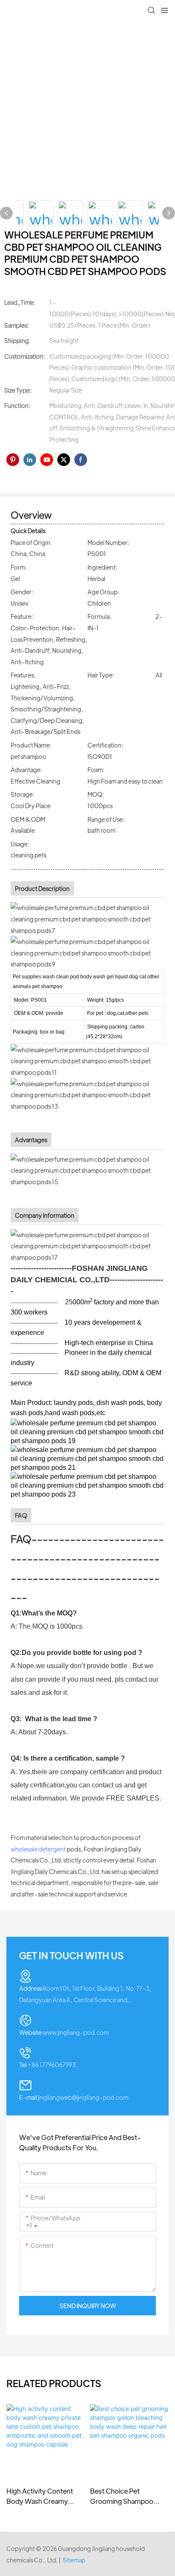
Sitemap (74, 2560)
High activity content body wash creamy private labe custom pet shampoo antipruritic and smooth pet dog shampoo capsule (45, 2496)
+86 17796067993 (48, 2065)
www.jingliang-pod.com (64, 2032)
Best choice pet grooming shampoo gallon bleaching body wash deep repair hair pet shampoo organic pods (125, 2496)
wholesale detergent (38, 1849)
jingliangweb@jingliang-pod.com (74, 2097)
